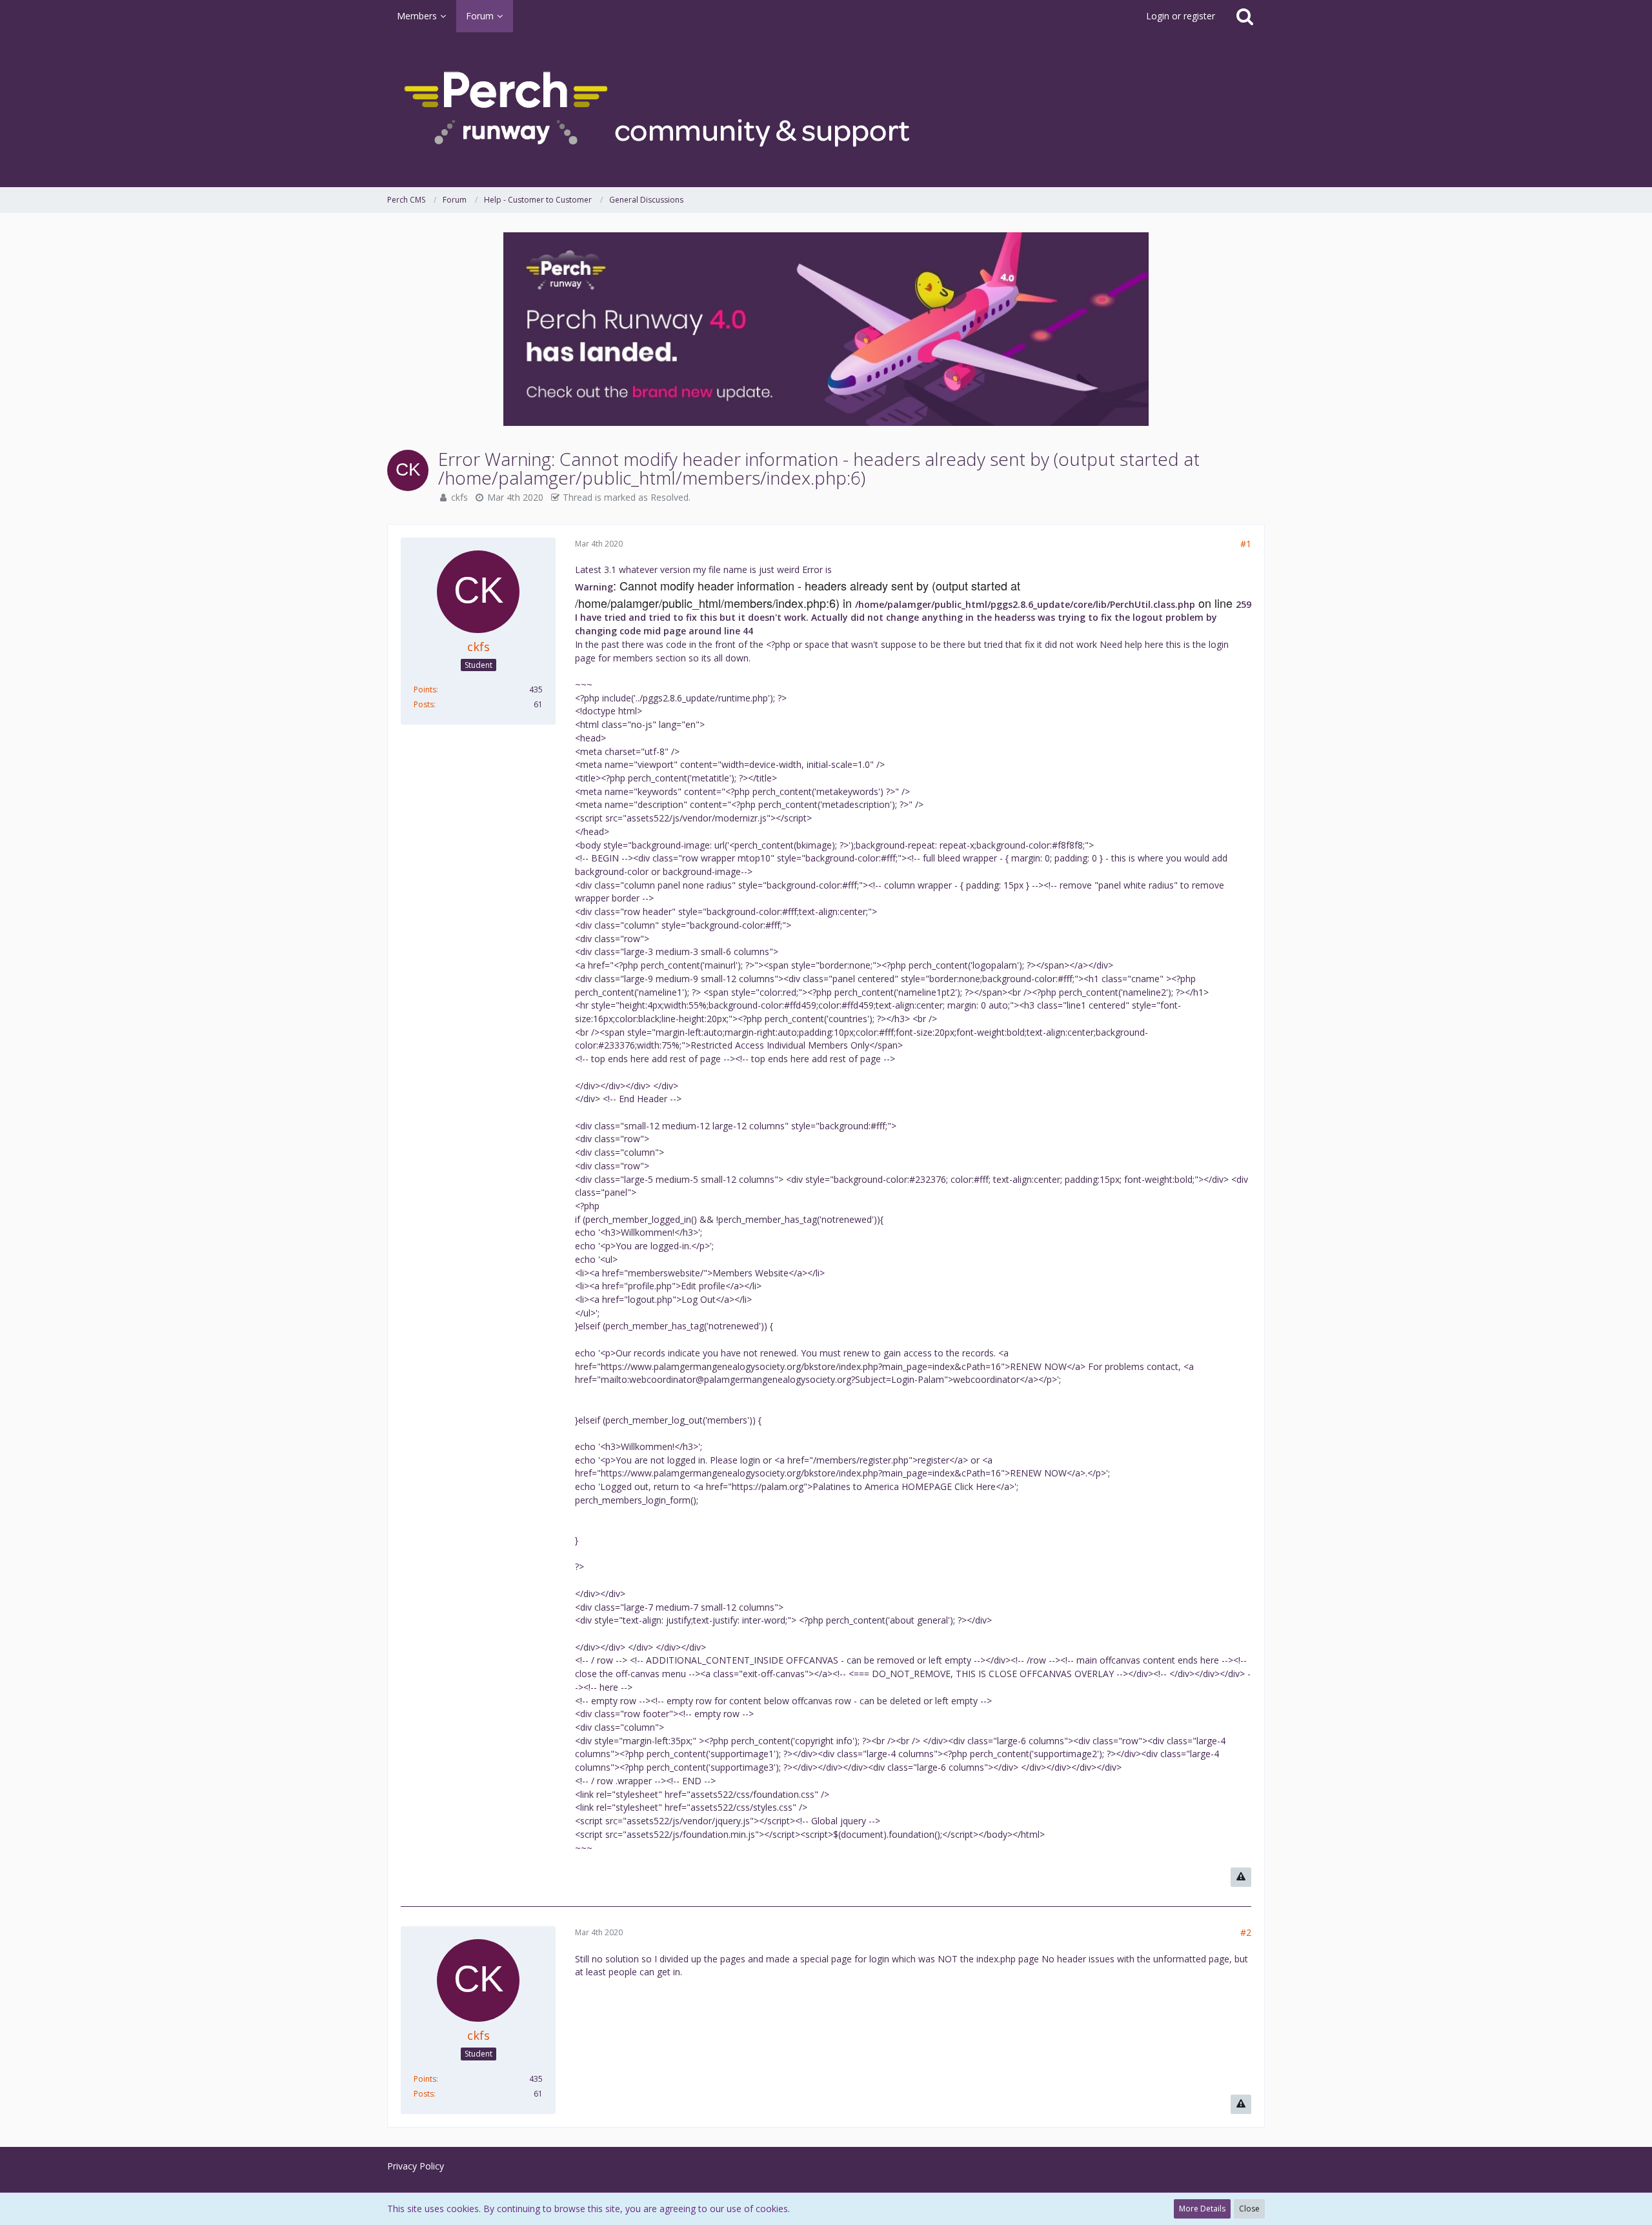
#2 (1246, 1932)
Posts (424, 704)
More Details (1202, 2209)
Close (1249, 2209)
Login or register (1181, 16)
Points (425, 690)
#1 (1246, 544)
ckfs (459, 497)
